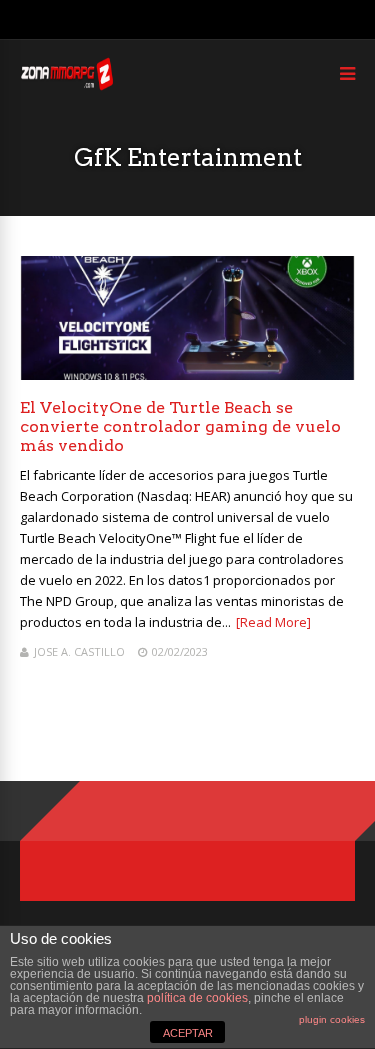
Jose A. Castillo (79, 651)
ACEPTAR (188, 1033)
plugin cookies (332, 1019)
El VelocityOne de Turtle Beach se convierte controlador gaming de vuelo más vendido (180, 426)
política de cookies (197, 998)
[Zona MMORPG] (66, 85)
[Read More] (273, 622)
